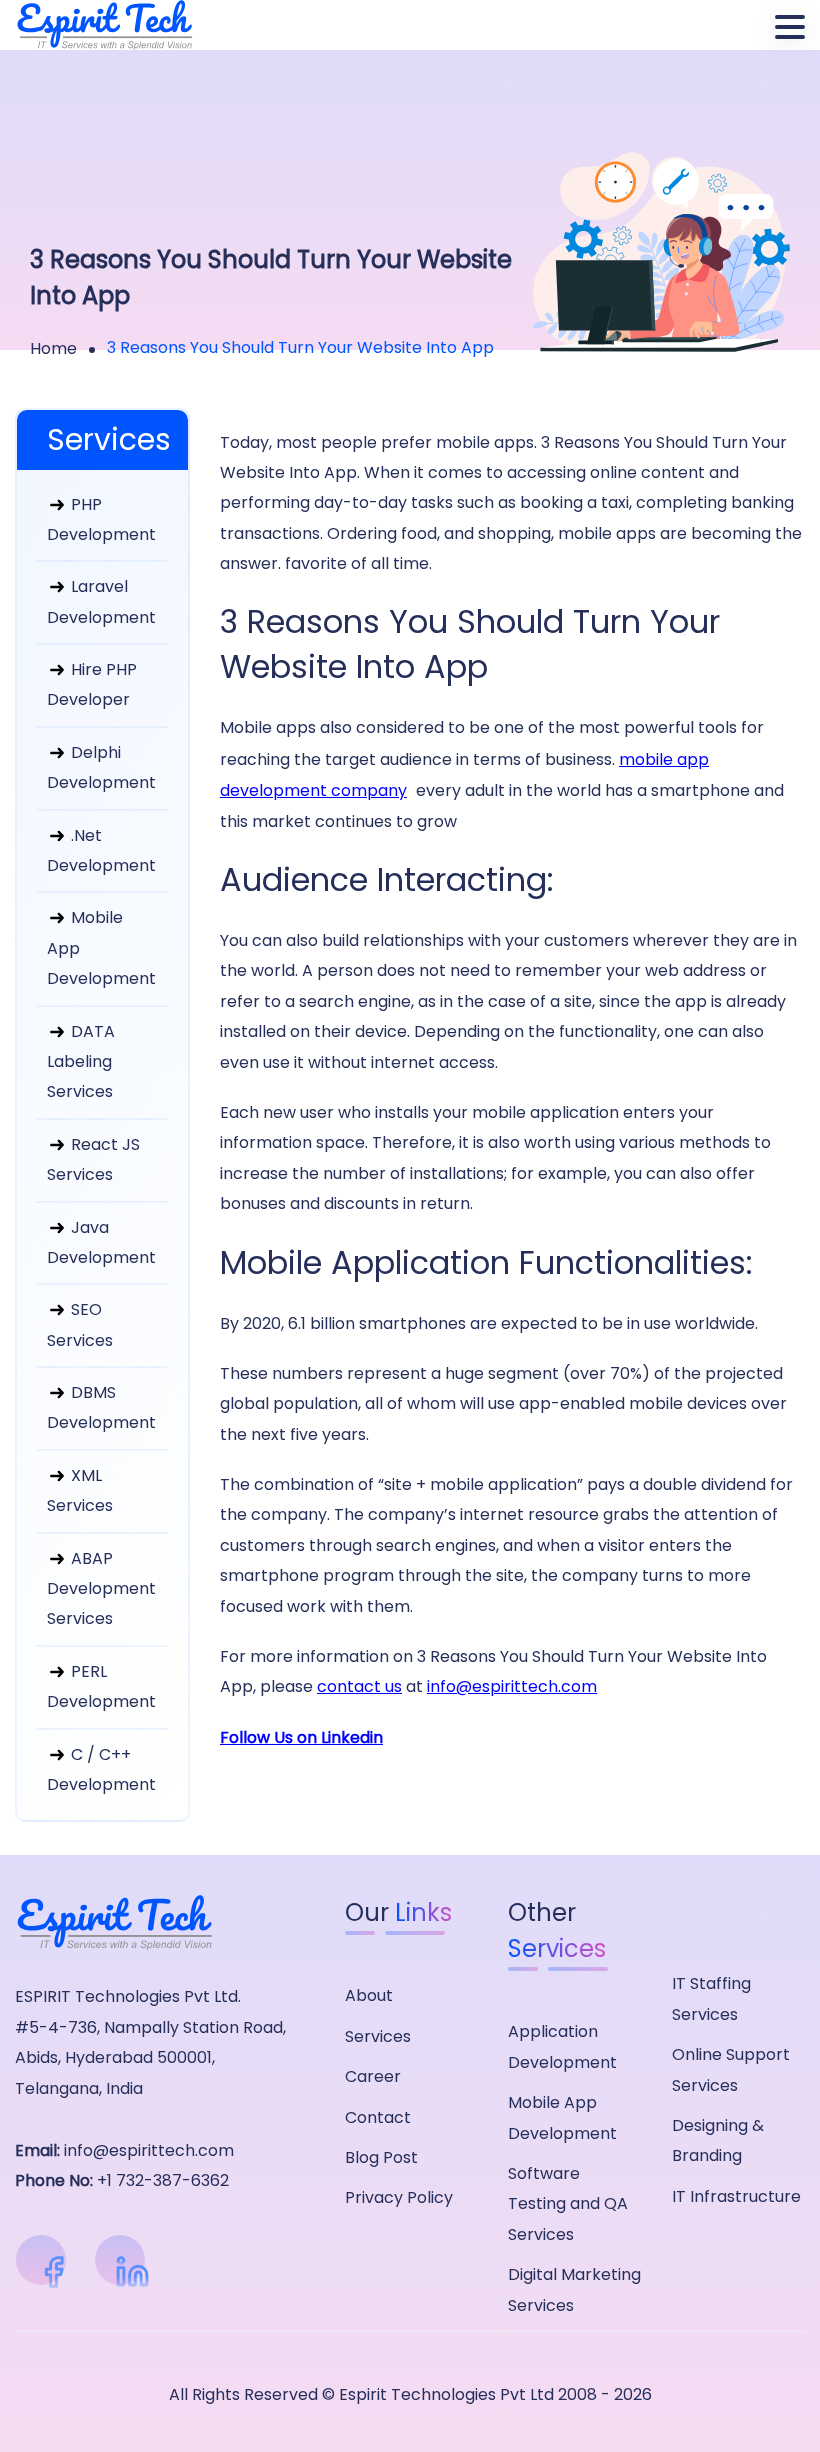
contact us (359, 1686)
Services (378, 2036)
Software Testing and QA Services (568, 2204)
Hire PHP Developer (92, 684)
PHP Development (101, 519)
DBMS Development (101, 1407)
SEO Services (80, 1324)
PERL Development (101, 1686)
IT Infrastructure (736, 2196)
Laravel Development (101, 601)
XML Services (80, 1490)
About (369, 1995)
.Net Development (101, 850)
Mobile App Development (101, 948)
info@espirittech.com (512, 1686)
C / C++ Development (101, 1769)
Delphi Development (101, 767)
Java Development (101, 1242)
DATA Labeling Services (81, 1062)
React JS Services (93, 1159)
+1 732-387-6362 (163, 2180)
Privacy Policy (399, 2197)
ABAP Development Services (101, 1589)
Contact (378, 2117)
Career (373, 2076)
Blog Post (381, 2157)
